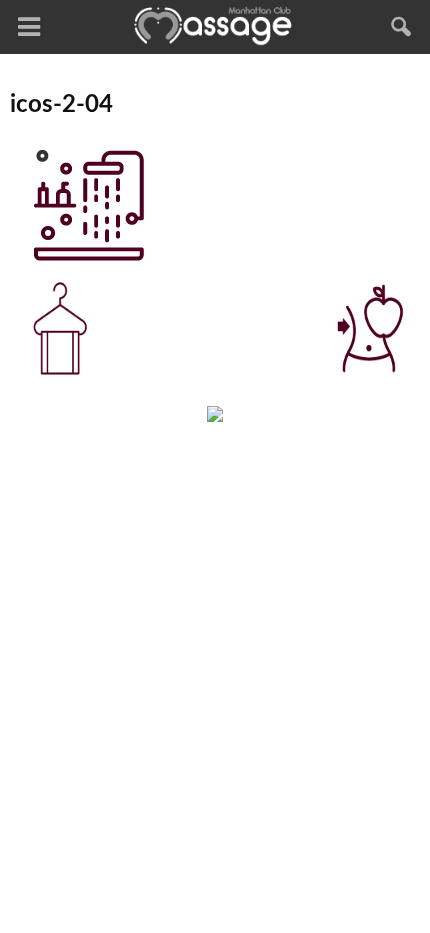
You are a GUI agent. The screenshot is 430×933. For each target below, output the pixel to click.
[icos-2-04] (86, 258)
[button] (402, 27)
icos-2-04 (61, 105)
